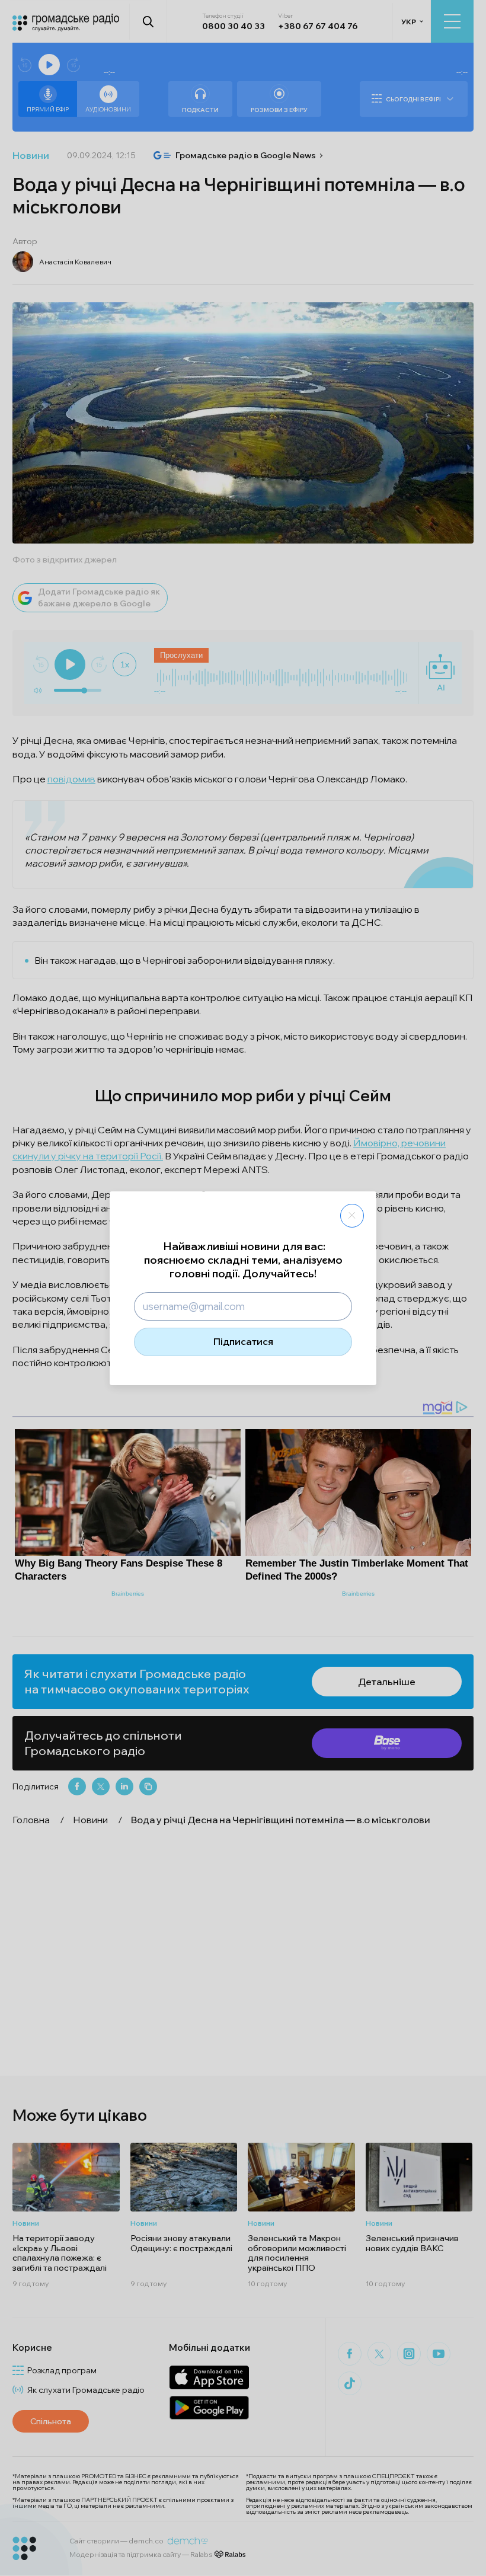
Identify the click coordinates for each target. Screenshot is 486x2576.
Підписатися (243, 1341)
